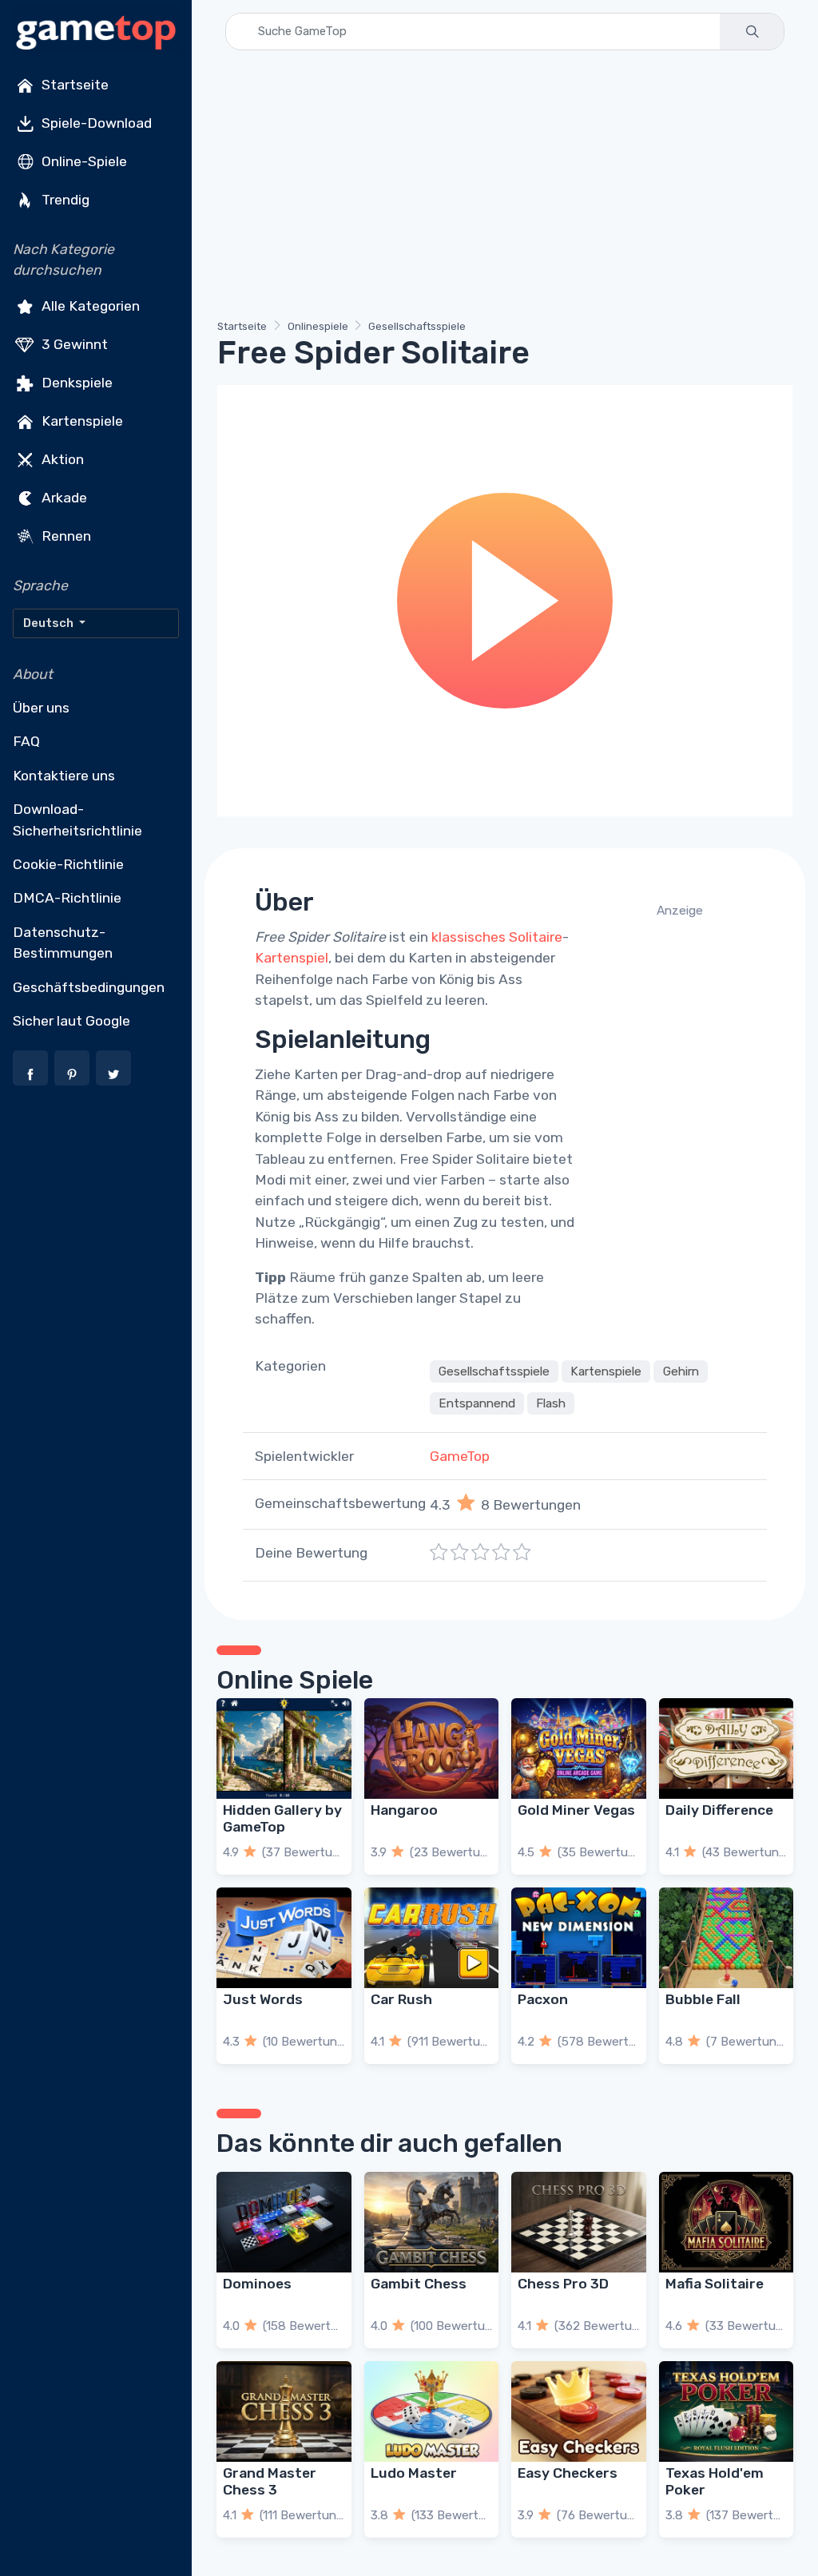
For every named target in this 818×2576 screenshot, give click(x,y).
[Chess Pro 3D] (579, 2222)
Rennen (65, 535)
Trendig (64, 200)
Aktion (61, 458)
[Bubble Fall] (727, 1938)
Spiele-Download (95, 123)
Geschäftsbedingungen (89, 987)
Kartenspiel (292, 958)
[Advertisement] (505, 188)
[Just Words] (284, 1938)
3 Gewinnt (73, 343)
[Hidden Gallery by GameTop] (284, 1748)
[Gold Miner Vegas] (579, 1748)
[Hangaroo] (432, 1748)
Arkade (63, 497)
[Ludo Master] (432, 2411)
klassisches (469, 937)
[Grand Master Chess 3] (284, 2411)
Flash (551, 1403)
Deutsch (50, 623)
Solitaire (536, 937)
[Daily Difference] (727, 1748)
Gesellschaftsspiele (417, 326)
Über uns (41, 708)
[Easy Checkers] (579, 2411)
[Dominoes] (284, 2222)
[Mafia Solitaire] (727, 2222)
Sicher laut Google (71, 1021)
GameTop (460, 1456)
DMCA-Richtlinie (67, 898)
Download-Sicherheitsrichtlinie (77, 820)
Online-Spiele (83, 161)
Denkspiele (75, 382)
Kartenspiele (81, 420)
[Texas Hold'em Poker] (727, 2411)
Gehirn (681, 1371)
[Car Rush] (432, 1938)
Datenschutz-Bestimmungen (63, 943)
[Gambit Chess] (432, 2222)
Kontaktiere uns (64, 776)
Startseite (73, 85)
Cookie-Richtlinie (68, 864)
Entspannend (477, 1403)
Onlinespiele (318, 326)
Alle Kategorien (89, 305)
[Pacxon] (579, 1938)
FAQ (26, 741)
